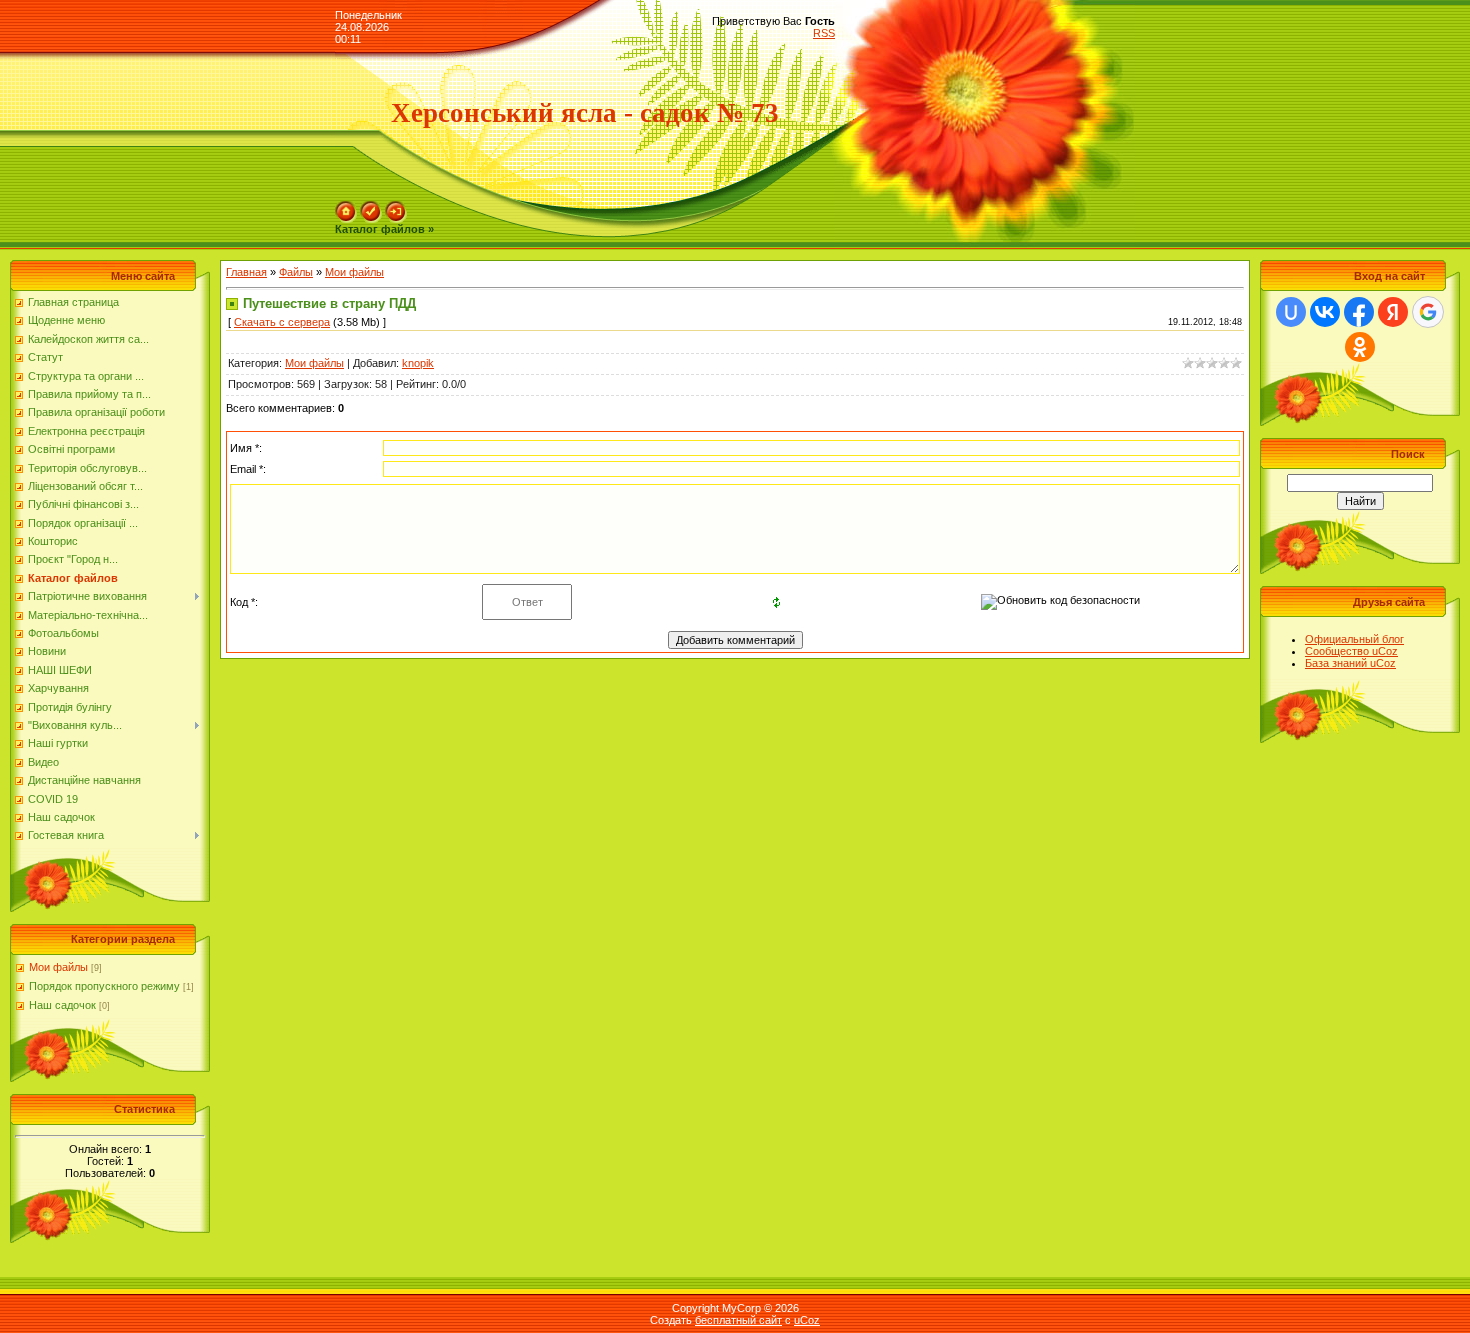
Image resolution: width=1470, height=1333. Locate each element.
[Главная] (346, 207)
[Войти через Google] (1428, 312)
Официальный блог (1354, 639)
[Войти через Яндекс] (1393, 312)
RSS (824, 33)
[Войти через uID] (1291, 312)
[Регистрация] (371, 207)
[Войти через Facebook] (1359, 312)
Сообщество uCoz (1351, 651)
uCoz (807, 1320)
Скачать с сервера (282, 322)
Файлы (296, 272)
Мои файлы (58, 967)
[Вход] (396, 207)
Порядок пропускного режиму (104, 986)
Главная (246, 272)
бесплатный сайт (738, 1320)
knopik (418, 363)
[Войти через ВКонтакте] (1325, 312)
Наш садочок (62, 1005)
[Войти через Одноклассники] (1360, 347)
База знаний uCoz (1350, 663)
